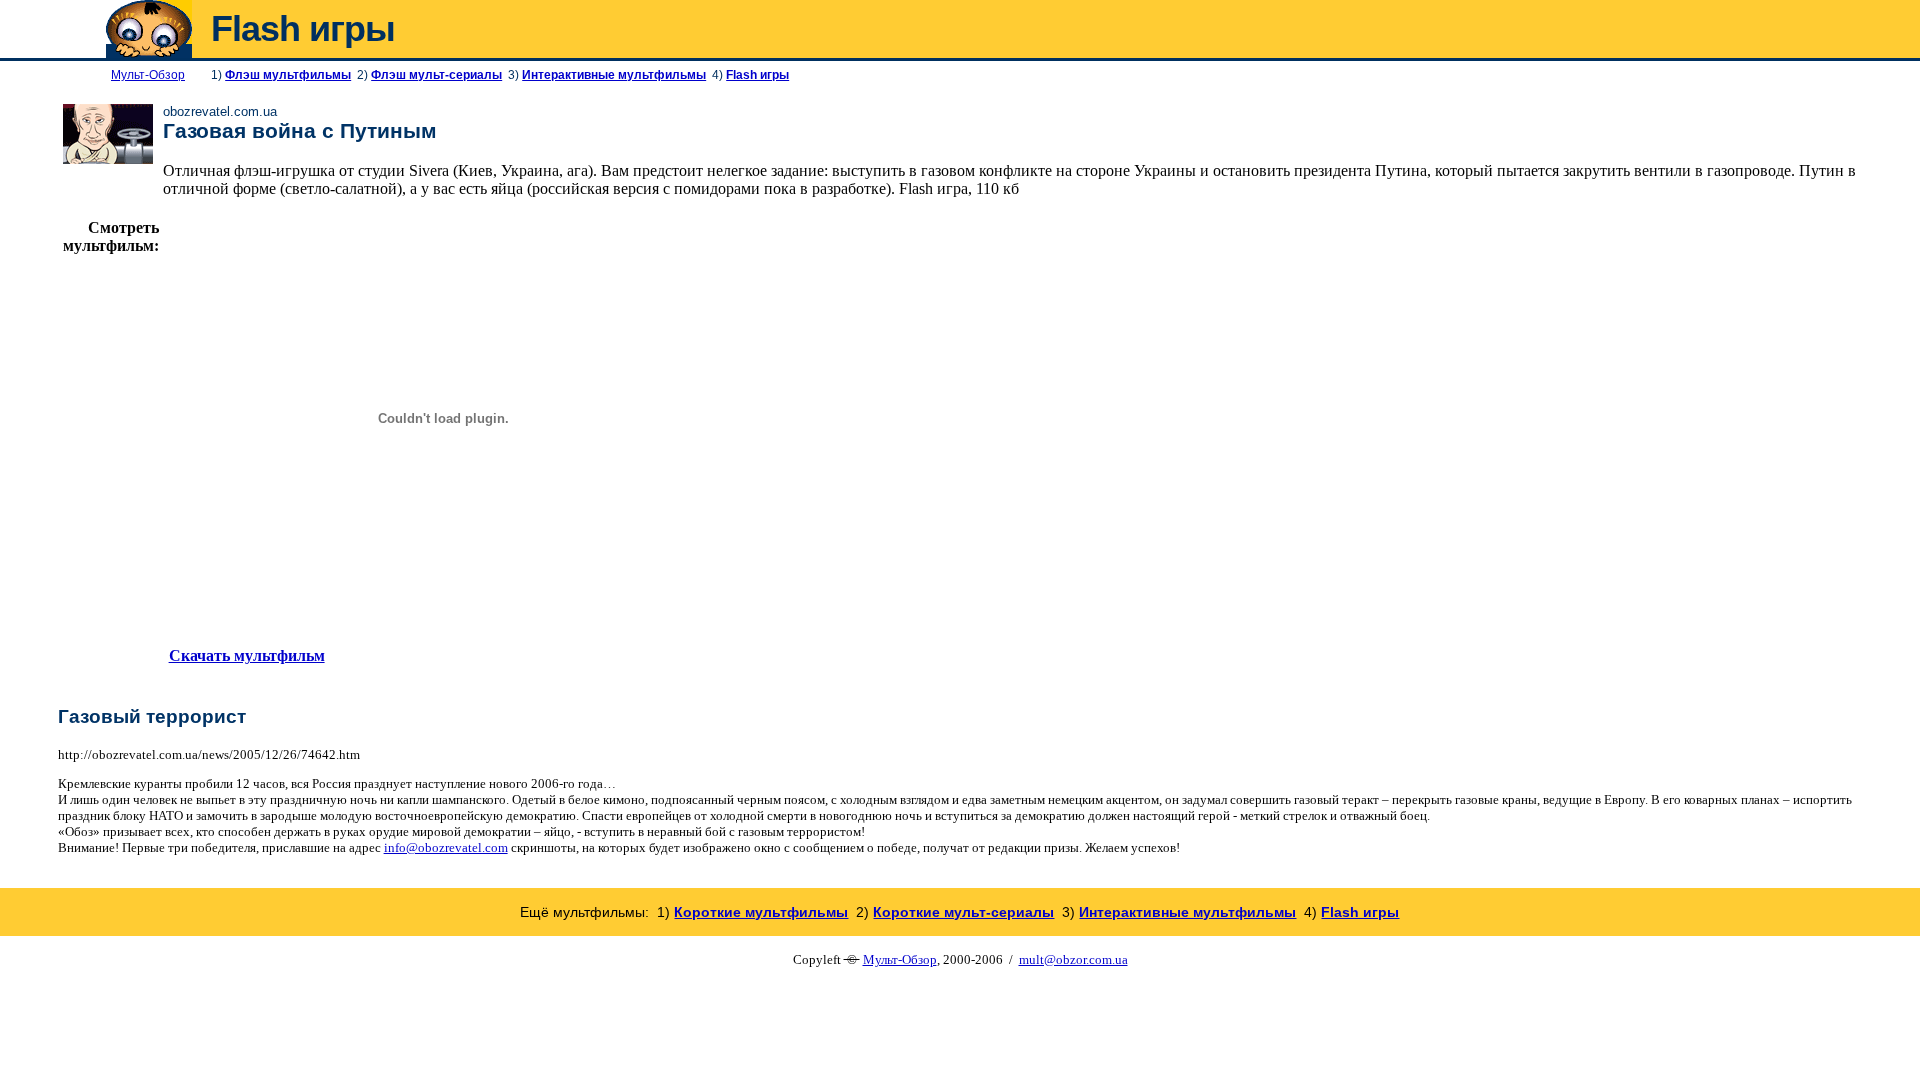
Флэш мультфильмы (288, 75)
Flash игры (757, 75)
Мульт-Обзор (900, 959)
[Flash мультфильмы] (149, 52)
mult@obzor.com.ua (1073, 959)
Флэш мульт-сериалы (436, 75)
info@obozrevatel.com (446, 847)
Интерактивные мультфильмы (614, 75)
